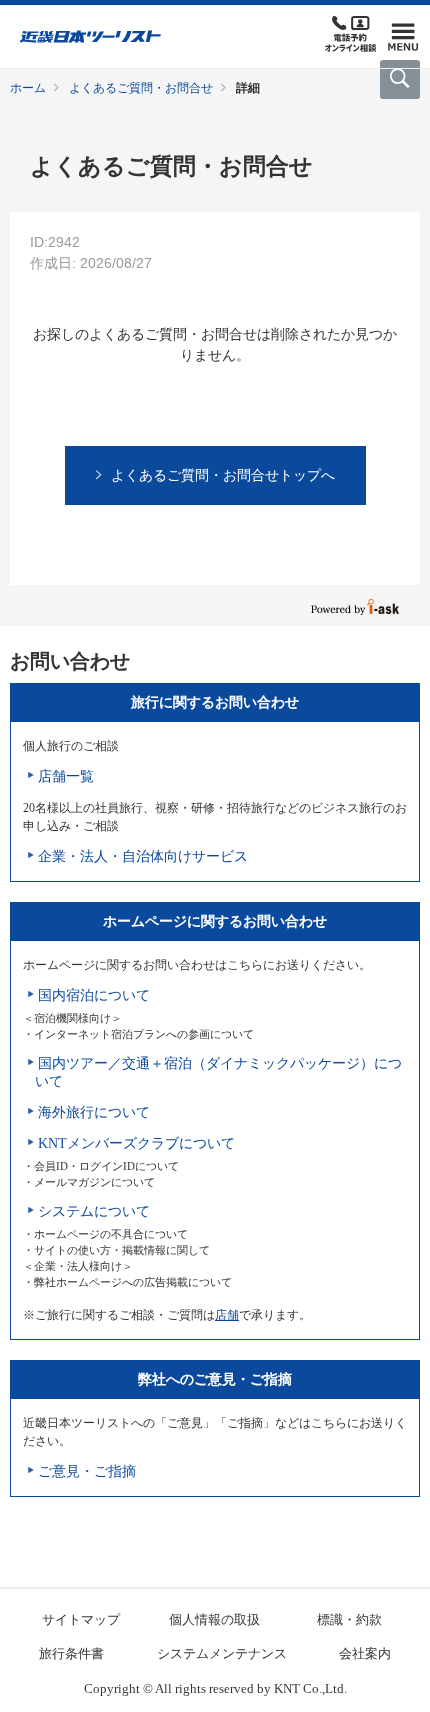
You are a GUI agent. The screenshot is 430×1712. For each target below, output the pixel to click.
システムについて (94, 1211)
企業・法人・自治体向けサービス (143, 856)
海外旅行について (94, 1112)
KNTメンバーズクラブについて (136, 1143)
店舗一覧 (66, 776)
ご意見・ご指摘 (87, 1471)
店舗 (227, 1315)
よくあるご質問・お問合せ (141, 88)
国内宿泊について (94, 995)
